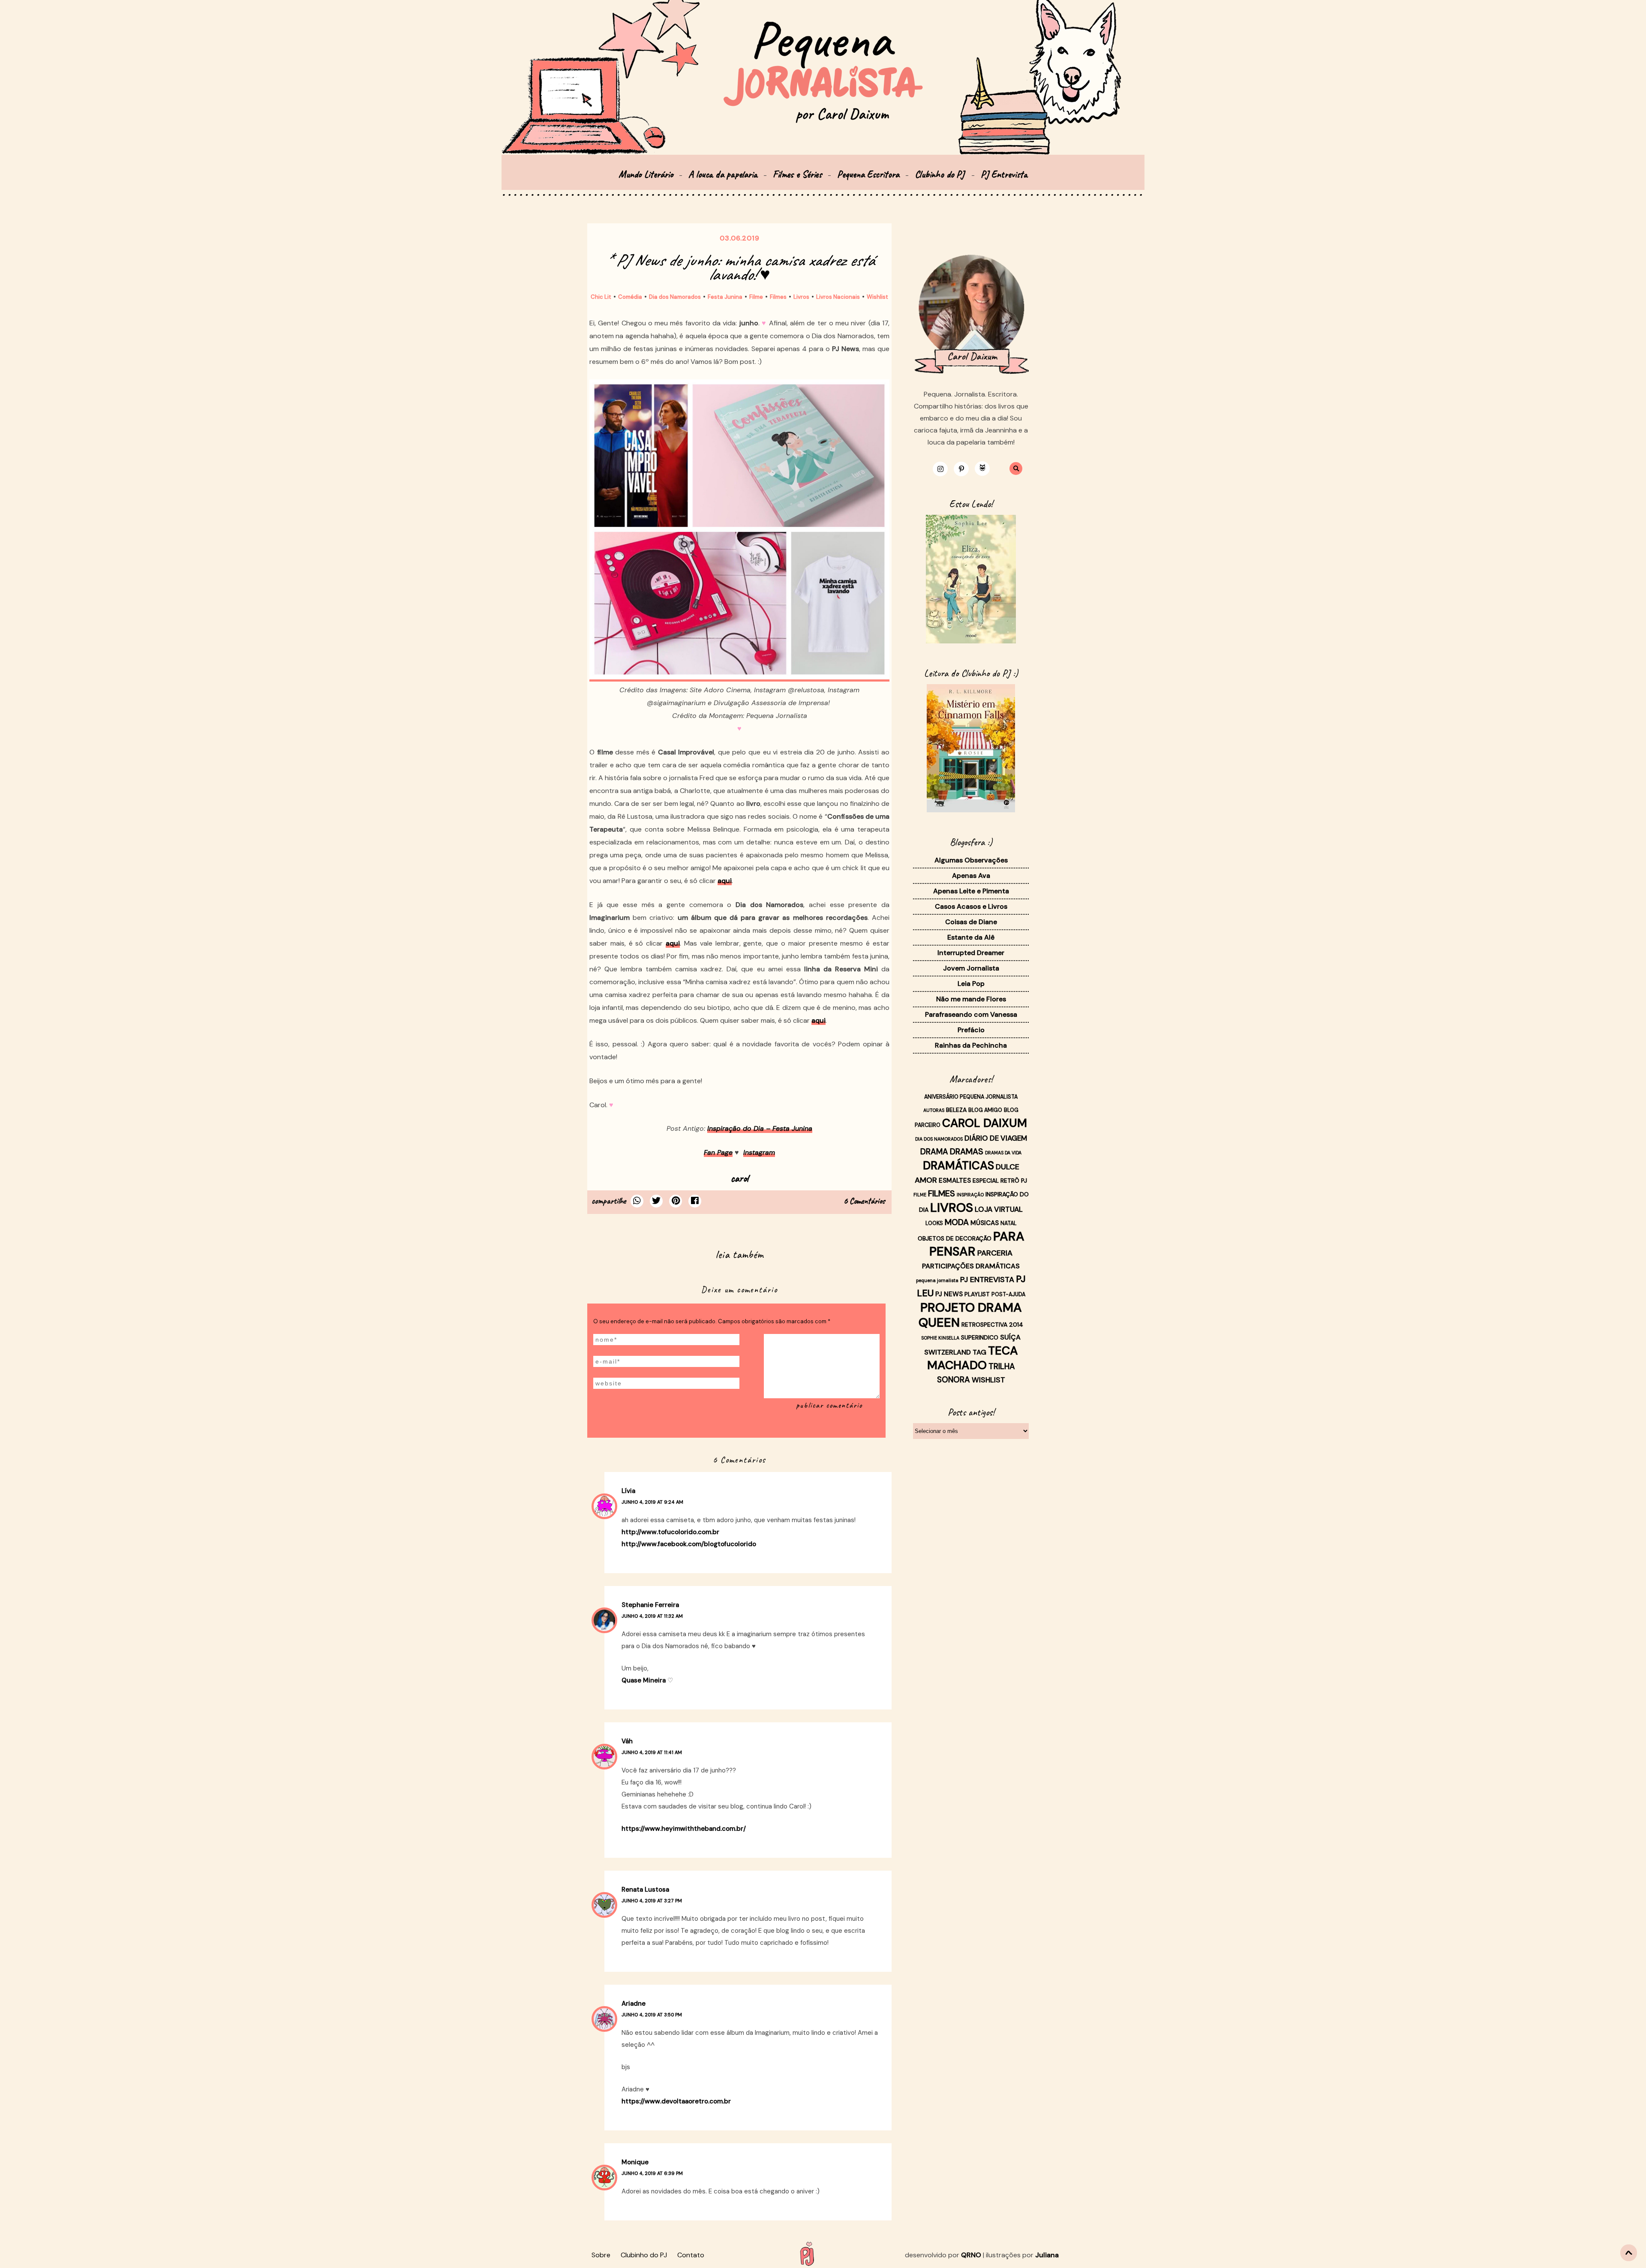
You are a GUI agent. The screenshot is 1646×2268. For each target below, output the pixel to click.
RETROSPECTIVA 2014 (992, 1325)
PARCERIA (995, 1253)
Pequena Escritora (868, 174)
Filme (756, 297)
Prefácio (971, 1030)
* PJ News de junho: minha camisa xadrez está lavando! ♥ (740, 267)
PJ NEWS (949, 1294)
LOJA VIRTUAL (999, 1209)
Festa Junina (725, 297)
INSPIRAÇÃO (970, 1195)
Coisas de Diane (971, 922)
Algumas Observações (971, 860)
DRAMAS (967, 1152)
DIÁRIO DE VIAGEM (996, 1138)
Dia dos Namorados (675, 297)
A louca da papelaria (723, 174)
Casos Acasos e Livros (971, 906)
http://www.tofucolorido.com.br (670, 1532)
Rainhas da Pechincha (971, 1045)
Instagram (759, 1152)
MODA (957, 1222)
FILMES (942, 1193)
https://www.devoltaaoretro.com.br (676, 2101)
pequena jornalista (937, 1280)
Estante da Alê (971, 937)
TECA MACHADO (973, 1358)
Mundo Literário (646, 174)
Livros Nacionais (838, 297)
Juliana (1047, 2255)
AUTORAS (934, 1110)
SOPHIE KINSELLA (940, 1338)
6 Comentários (864, 1201)
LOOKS (934, 1223)
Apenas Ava (971, 876)
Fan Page (718, 1152)
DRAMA (934, 1152)
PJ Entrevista (1004, 174)
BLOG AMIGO (985, 1110)
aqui (725, 881)
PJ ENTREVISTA (987, 1280)
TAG (979, 1352)
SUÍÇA (1010, 1337)
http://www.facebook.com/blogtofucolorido (689, 1544)
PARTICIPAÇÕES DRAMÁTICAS (971, 1266)
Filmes (778, 297)
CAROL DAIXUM (985, 1123)
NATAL (1009, 1223)
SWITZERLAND (948, 1352)
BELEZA (956, 1110)
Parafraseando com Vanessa (971, 1014)
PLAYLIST (977, 1294)
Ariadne (634, 2004)
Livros (801, 297)
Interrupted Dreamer (971, 953)
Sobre (601, 2255)
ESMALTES (955, 1181)
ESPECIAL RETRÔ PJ (1000, 1181)
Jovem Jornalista (971, 968)
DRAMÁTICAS (958, 1166)
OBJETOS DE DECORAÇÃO (955, 1238)
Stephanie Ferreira (650, 1605)
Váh (627, 1741)
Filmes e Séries (797, 174)
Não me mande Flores (971, 999)
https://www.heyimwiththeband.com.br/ (684, 1829)
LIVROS (952, 1208)
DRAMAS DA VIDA (1003, 1153)
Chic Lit (601, 297)
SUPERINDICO (980, 1337)
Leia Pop (971, 984)
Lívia (628, 1491)
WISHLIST (988, 1380)
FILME (920, 1195)
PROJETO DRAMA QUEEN (970, 1315)
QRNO (971, 2255)
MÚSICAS (985, 1223)
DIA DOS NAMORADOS (939, 1139)
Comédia (630, 297)
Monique (635, 2162)
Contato (691, 2255)
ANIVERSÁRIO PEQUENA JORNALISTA (971, 1097)
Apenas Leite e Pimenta (971, 891)
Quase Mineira (644, 1680)
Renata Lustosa (645, 1889)
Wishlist (877, 297)
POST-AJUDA (1008, 1295)
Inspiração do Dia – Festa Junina (760, 1128)
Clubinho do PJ (941, 174)
